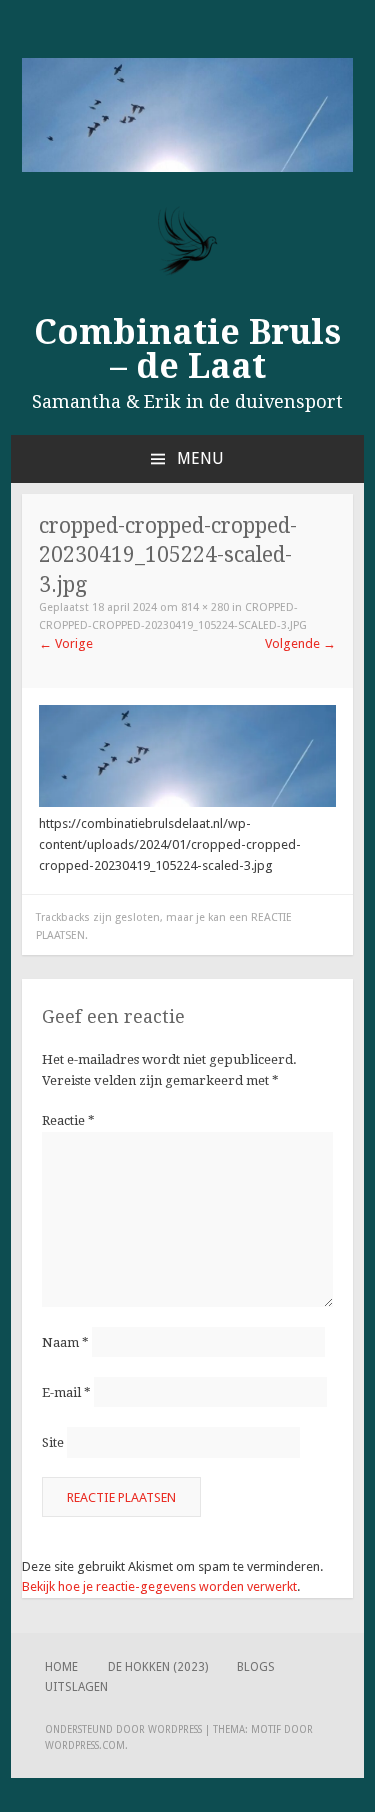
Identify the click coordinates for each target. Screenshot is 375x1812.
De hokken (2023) (158, 1667)
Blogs (256, 1667)
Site (53, 1442)
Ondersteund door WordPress (123, 1729)
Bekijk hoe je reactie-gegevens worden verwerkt (159, 1586)
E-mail (66, 1392)
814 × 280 (205, 607)
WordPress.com (85, 1745)
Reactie (68, 1120)
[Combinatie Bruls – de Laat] (188, 167)
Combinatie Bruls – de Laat (187, 349)
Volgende (300, 643)
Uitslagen (76, 1687)
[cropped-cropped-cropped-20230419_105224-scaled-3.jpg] (187, 802)
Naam (65, 1342)
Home (61, 1667)
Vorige (66, 643)
